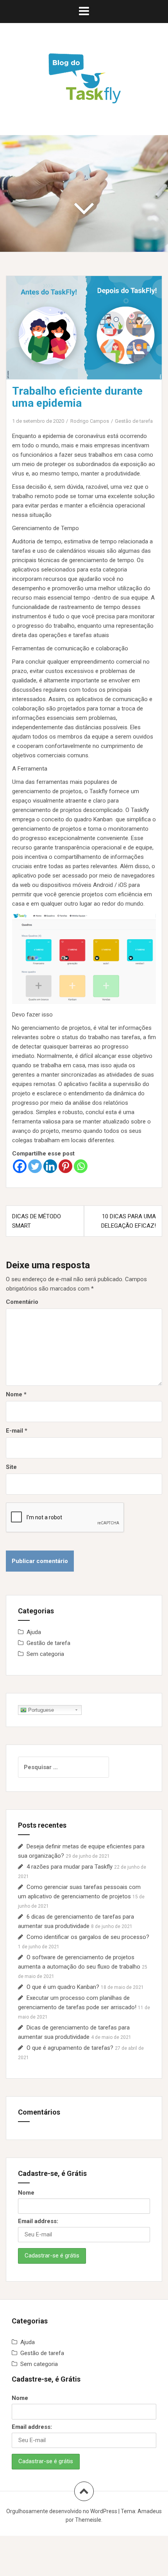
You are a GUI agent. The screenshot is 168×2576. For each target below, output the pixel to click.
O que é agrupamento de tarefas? (70, 2048)
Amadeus (150, 2511)
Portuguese (40, 1710)
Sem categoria (45, 1654)
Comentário (22, 1302)
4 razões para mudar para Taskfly (70, 1867)
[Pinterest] (65, 1166)
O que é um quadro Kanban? (63, 1987)
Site (11, 1467)
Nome (16, 1394)
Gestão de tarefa (134, 421)
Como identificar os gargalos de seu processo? (88, 1937)
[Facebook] (20, 1166)
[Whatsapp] (81, 1166)
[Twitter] (35, 1166)
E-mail (17, 1431)
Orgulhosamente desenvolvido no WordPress (62, 2511)
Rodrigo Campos (90, 421)
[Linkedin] (50, 1166)
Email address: (38, 2221)
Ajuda (34, 1632)
